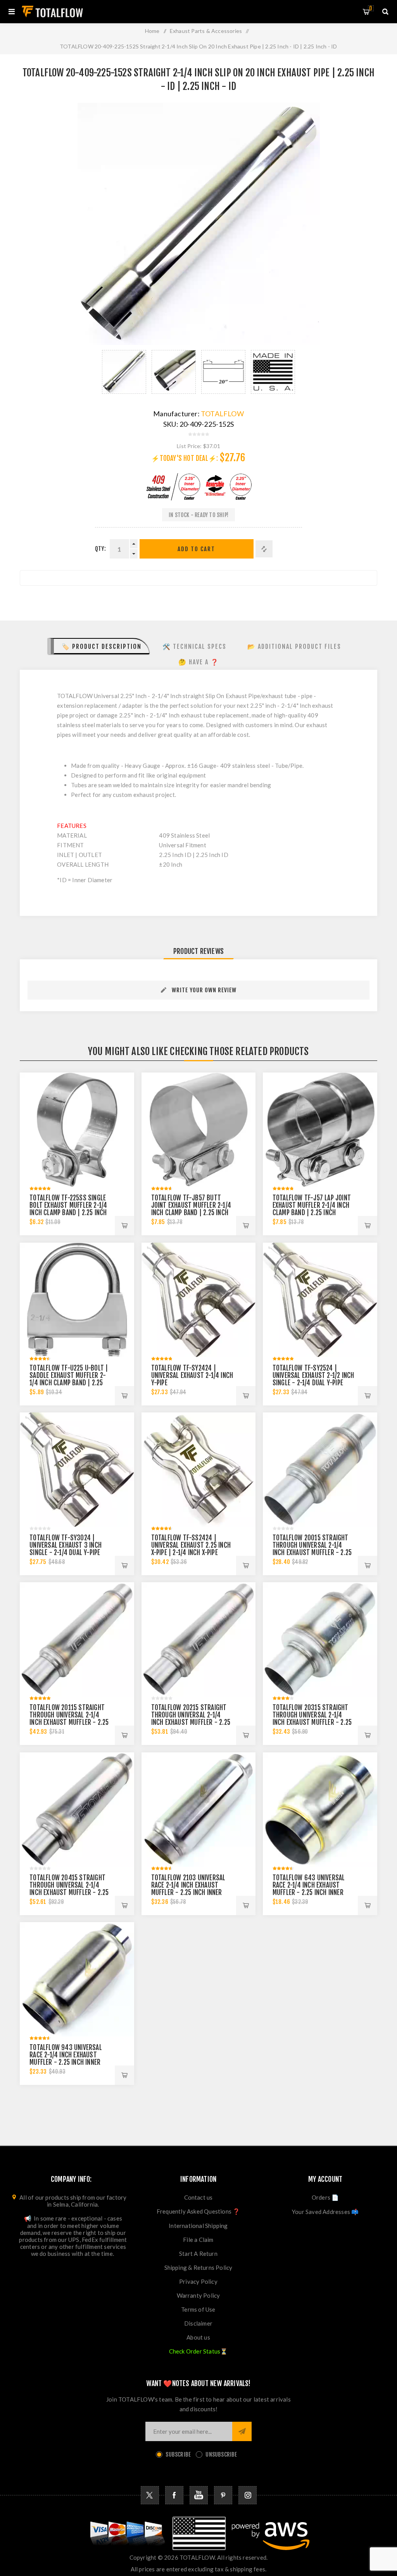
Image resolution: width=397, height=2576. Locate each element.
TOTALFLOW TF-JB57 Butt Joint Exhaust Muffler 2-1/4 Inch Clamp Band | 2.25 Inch (191, 1205)
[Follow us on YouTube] (199, 2495)
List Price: (189, 446)
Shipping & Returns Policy (198, 2267)
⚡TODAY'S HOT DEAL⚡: (185, 458)
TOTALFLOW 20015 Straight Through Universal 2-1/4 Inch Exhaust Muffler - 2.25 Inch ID (312, 1549)
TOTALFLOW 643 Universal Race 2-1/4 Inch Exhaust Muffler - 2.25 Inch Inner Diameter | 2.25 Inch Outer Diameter (310, 1892)
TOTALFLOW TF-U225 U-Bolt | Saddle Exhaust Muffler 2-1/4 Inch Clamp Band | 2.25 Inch (69, 1379)
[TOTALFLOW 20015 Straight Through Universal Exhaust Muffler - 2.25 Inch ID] (320, 1470)
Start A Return (198, 2254)
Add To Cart (196, 549)
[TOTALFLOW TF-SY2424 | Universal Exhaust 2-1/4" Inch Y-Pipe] (199, 1300)
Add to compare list (264, 549)
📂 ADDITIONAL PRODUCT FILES (294, 647)
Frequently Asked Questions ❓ (198, 2211)
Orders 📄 (325, 2197)
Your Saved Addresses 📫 (325, 2212)
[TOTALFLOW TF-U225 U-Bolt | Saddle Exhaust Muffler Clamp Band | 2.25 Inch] (77, 1300)
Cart (371, 8)
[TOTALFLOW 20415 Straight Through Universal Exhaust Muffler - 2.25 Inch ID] (77, 1810)
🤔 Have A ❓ (199, 662)
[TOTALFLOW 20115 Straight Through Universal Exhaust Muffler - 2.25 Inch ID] (77, 1639)
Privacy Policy (198, 2281)
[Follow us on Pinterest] (223, 2495)
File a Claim (198, 2240)
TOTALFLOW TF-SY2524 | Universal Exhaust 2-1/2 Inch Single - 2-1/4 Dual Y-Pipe (313, 1375)
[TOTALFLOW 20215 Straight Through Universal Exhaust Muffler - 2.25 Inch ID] (199, 1639)
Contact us (198, 2197)
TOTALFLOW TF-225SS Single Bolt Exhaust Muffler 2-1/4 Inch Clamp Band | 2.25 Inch (68, 1205)
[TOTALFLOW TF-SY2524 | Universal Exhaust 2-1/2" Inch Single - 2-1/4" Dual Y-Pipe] (320, 1300)
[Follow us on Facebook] (174, 2495)
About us (198, 2337)
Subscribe (178, 2454)
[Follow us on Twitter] (150, 2495)
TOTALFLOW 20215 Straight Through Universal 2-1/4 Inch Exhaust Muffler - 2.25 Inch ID (191, 1719)
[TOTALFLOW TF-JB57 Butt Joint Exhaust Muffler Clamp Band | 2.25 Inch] (199, 1130)
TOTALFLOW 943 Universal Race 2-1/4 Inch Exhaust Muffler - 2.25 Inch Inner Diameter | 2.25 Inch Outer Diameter (67, 2062)
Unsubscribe (221, 2454)
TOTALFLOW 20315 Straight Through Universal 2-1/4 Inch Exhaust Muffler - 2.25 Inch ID (312, 1719)
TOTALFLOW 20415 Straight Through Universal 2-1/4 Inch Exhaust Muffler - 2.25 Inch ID (69, 1889)
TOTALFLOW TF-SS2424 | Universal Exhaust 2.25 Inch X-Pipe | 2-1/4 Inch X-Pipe (191, 1545)
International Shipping (198, 2226)
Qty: (100, 549)
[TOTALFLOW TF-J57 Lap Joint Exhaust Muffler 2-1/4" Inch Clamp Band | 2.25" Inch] (320, 1130)
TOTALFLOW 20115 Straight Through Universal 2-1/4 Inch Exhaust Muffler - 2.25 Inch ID (69, 1719)
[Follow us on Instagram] (248, 2495)
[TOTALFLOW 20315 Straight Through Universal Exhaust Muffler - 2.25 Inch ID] (320, 1639)
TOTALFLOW (222, 414)
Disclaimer (198, 2323)
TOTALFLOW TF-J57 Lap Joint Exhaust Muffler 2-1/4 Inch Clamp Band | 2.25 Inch (312, 1205)
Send (242, 2431)
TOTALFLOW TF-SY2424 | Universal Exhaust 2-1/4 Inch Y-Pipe (192, 1375)
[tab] (99, 646)
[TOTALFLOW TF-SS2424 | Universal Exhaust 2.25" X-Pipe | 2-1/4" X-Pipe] (199, 1470)
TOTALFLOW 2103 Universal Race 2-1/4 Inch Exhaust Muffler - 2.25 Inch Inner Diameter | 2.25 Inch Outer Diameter (189, 1892)
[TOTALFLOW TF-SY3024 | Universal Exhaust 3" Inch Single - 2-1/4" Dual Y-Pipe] (77, 1470)
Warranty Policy (198, 2295)
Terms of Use (198, 2309)
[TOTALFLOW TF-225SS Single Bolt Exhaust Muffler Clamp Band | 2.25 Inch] (77, 1130)
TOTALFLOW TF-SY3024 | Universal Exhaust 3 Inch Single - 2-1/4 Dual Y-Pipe (66, 1545)
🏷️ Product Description (102, 647)
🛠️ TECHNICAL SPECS (194, 647)
